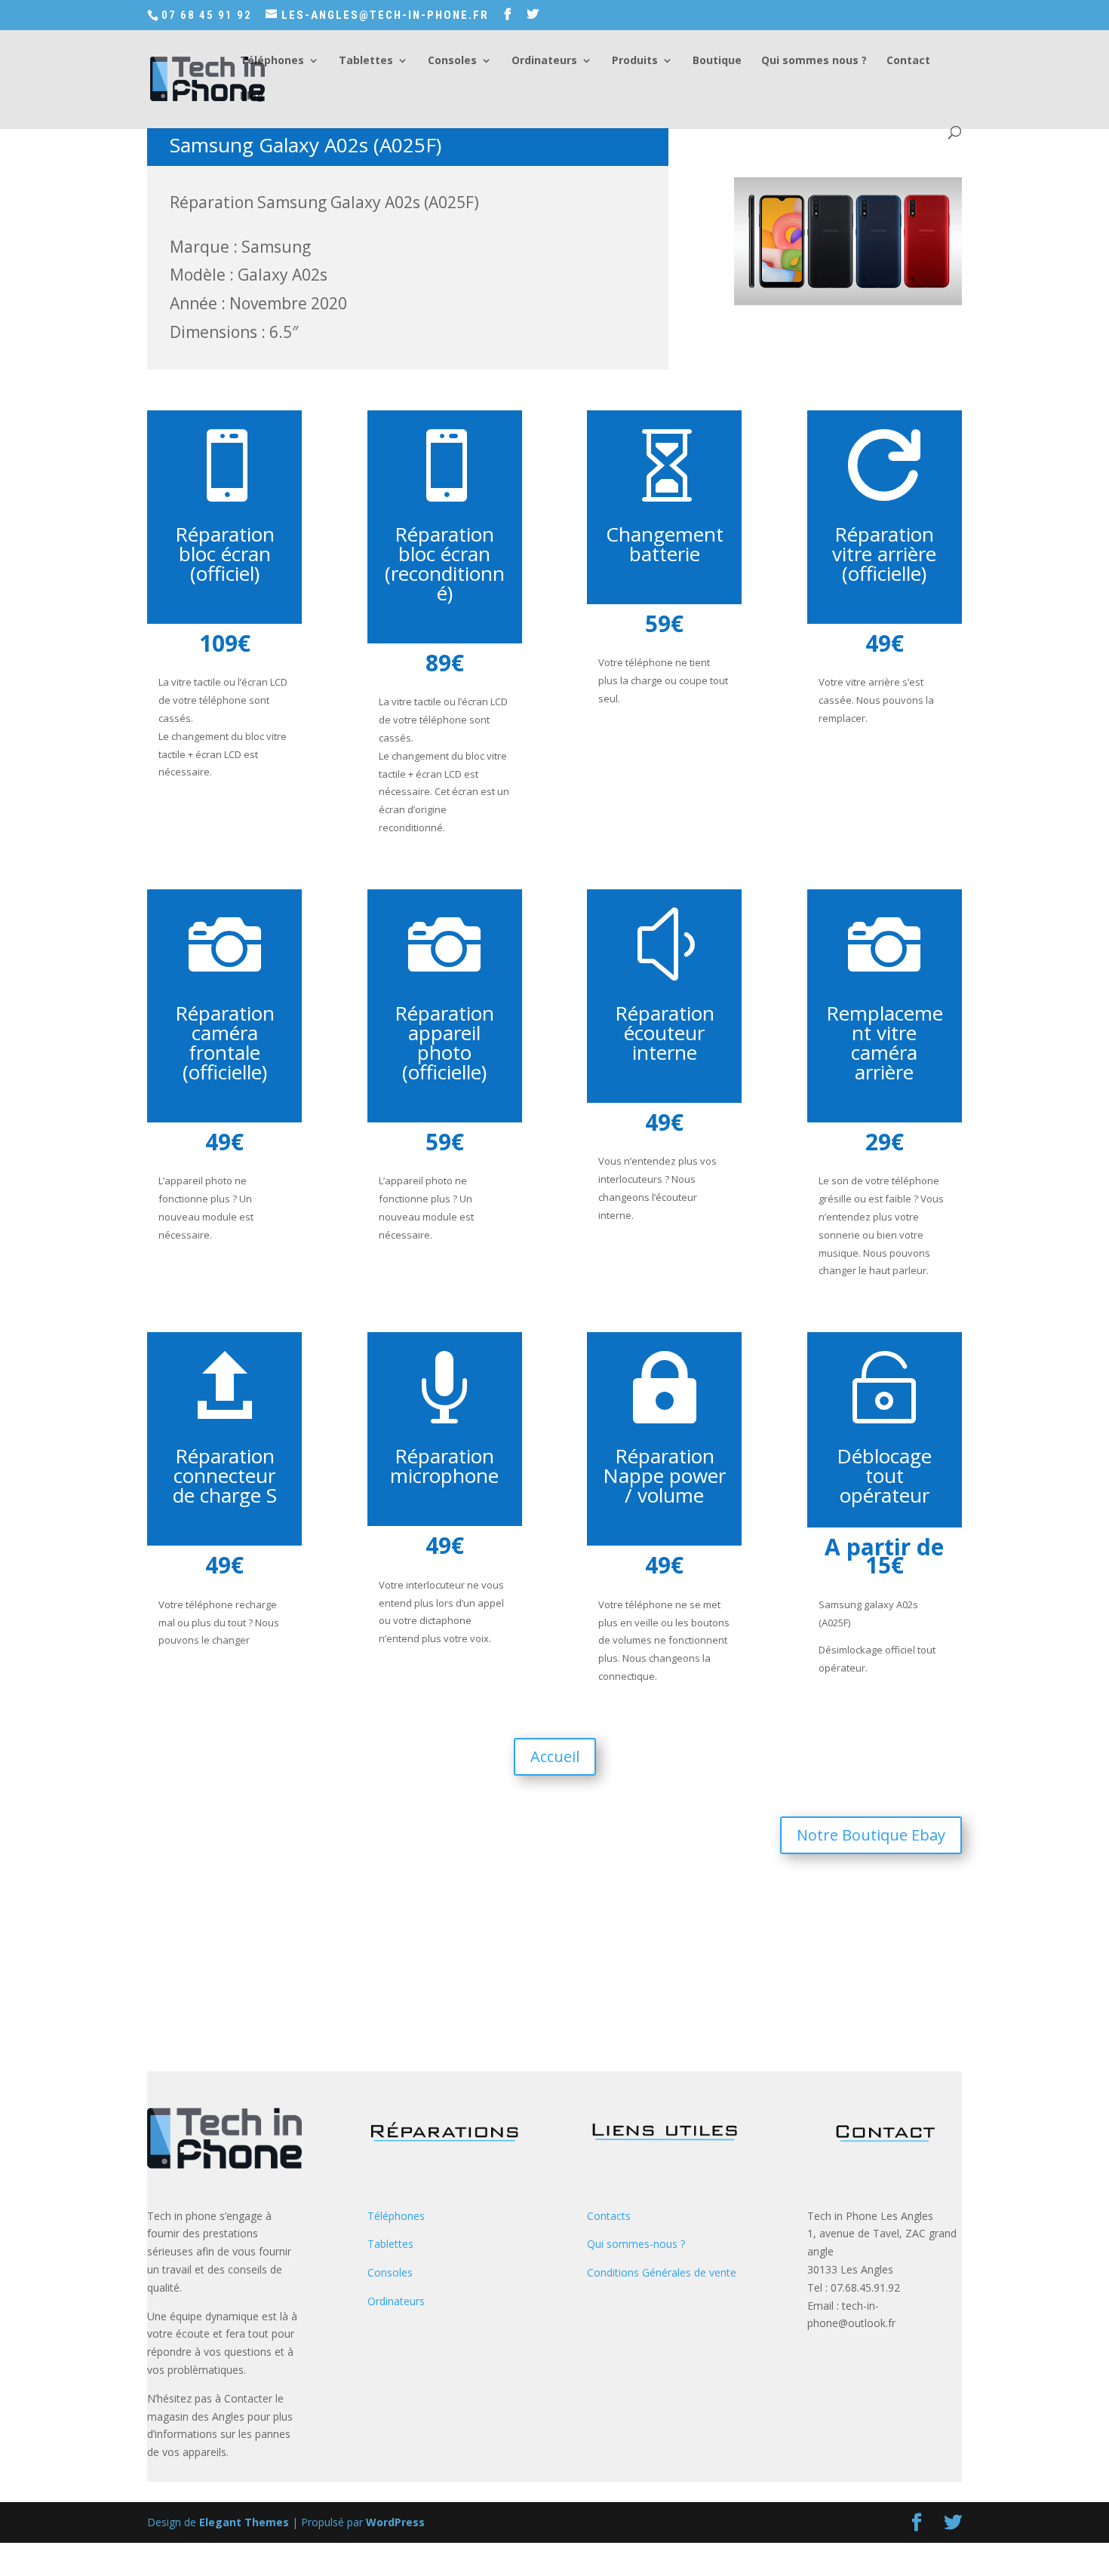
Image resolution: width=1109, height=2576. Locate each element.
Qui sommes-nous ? (636, 2244)
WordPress (395, 2522)
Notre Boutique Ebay (871, 1835)
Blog (252, 97)
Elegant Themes (244, 2522)
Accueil (555, 1756)
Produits (635, 61)
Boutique (717, 61)
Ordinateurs (544, 61)
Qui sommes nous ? (814, 61)
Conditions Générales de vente (662, 2272)
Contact (908, 61)
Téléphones (272, 61)
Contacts (609, 2216)
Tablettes (366, 61)
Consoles (452, 61)
